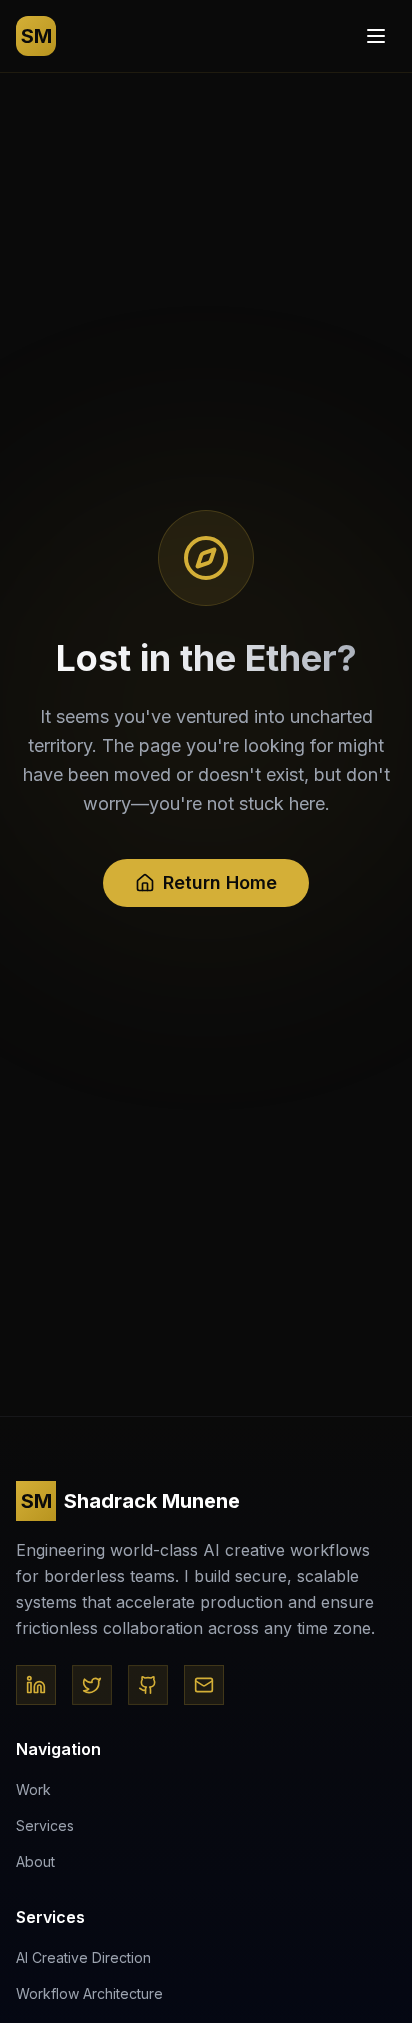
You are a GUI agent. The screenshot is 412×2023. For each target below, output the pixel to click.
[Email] (204, 1685)
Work (33, 1789)
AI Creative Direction (83, 1957)
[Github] (148, 1685)
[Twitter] (92, 1685)
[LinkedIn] (36, 1685)
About (35, 1861)
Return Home (220, 882)
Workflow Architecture (89, 1993)
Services (45, 1825)
